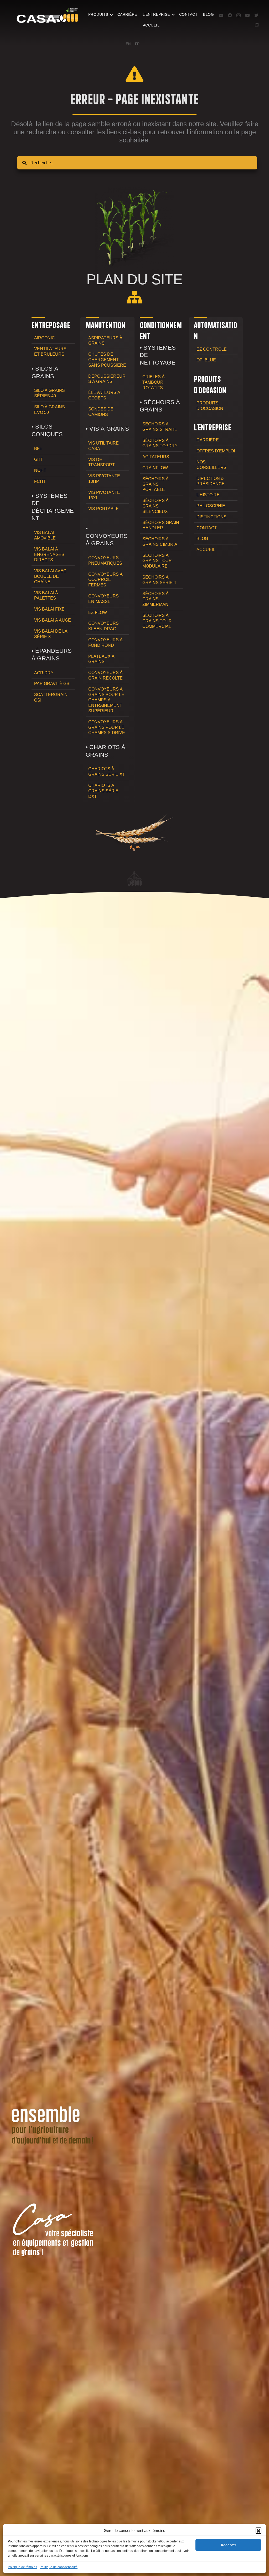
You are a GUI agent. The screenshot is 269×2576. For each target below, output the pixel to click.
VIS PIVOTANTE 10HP (104, 479)
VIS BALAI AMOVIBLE (45, 535)
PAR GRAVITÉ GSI (52, 684)
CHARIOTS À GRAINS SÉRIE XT (107, 772)
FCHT (40, 481)
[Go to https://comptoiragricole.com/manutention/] (107, 325)
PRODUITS (98, 14)
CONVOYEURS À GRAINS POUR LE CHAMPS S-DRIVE (107, 727)
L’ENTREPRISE (156, 14)
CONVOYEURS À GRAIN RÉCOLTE (105, 675)
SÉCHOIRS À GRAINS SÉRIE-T (159, 580)
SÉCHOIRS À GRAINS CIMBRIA (160, 542)
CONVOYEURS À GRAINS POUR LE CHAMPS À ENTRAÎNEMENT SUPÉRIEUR (106, 700)
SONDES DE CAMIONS (101, 412)
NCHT (40, 470)
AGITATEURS (156, 457)
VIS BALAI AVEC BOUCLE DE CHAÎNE (50, 576)
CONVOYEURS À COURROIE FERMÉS (105, 580)
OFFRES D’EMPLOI (216, 451)
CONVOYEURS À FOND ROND (105, 643)
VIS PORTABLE (104, 509)
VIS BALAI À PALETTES (46, 596)
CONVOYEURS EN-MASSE (104, 599)
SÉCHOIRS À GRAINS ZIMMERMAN (156, 599)
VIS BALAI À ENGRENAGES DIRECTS (49, 555)
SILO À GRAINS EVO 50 (50, 410)
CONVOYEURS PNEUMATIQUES (105, 560)
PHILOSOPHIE (211, 506)
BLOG (208, 14)
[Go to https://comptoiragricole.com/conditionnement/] (162, 331)
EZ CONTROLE (212, 349)
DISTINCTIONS (211, 517)
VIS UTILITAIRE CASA (104, 446)
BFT (38, 449)
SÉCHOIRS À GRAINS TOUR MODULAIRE (157, 561)
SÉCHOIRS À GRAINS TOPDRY (160, 443)
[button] (258, 2530)
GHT (39, 459)
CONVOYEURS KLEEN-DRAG (104, 626)
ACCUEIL (151, 25)
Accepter (228, 2545)
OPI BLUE (206, 360)
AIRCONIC (45, 338)
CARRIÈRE (127, 14)
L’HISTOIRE (208, 495)
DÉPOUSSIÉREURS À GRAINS (107, 379)
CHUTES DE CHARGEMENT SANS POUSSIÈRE (107, 360)
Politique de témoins (22, 2567)
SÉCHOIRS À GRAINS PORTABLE (156, 484)
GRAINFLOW (155, 468)
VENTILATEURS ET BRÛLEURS (50, 351)
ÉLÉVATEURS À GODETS (104, 395)
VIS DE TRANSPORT (102, 462)
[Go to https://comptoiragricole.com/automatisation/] (216, 331)
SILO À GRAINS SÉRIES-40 (50, 393)
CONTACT (188, 14)
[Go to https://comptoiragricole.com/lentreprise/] (216, 427)
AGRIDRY (44, 673)
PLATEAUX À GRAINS (101, 659)
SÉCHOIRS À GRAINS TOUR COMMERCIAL (157, 621)
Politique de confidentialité (59, 2567)
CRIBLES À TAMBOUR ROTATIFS (154, 382)
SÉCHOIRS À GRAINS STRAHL (160, 427)
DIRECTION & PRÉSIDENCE (211, 481)
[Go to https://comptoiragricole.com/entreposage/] (53, 325)
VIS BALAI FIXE (49, 609)
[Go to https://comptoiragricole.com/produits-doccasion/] (216, 384)
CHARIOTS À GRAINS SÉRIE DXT (103, 791)
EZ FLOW (98, 613)
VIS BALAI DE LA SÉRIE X (51, 634)
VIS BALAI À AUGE (53, 620)
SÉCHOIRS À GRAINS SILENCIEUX (156, 506)
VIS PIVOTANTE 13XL (104, 495)
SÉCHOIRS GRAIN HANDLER (161, 525)
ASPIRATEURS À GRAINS (105, 341)
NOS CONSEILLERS (211, 465)
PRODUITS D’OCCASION (210, 406)
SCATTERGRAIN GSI (51, 697)
